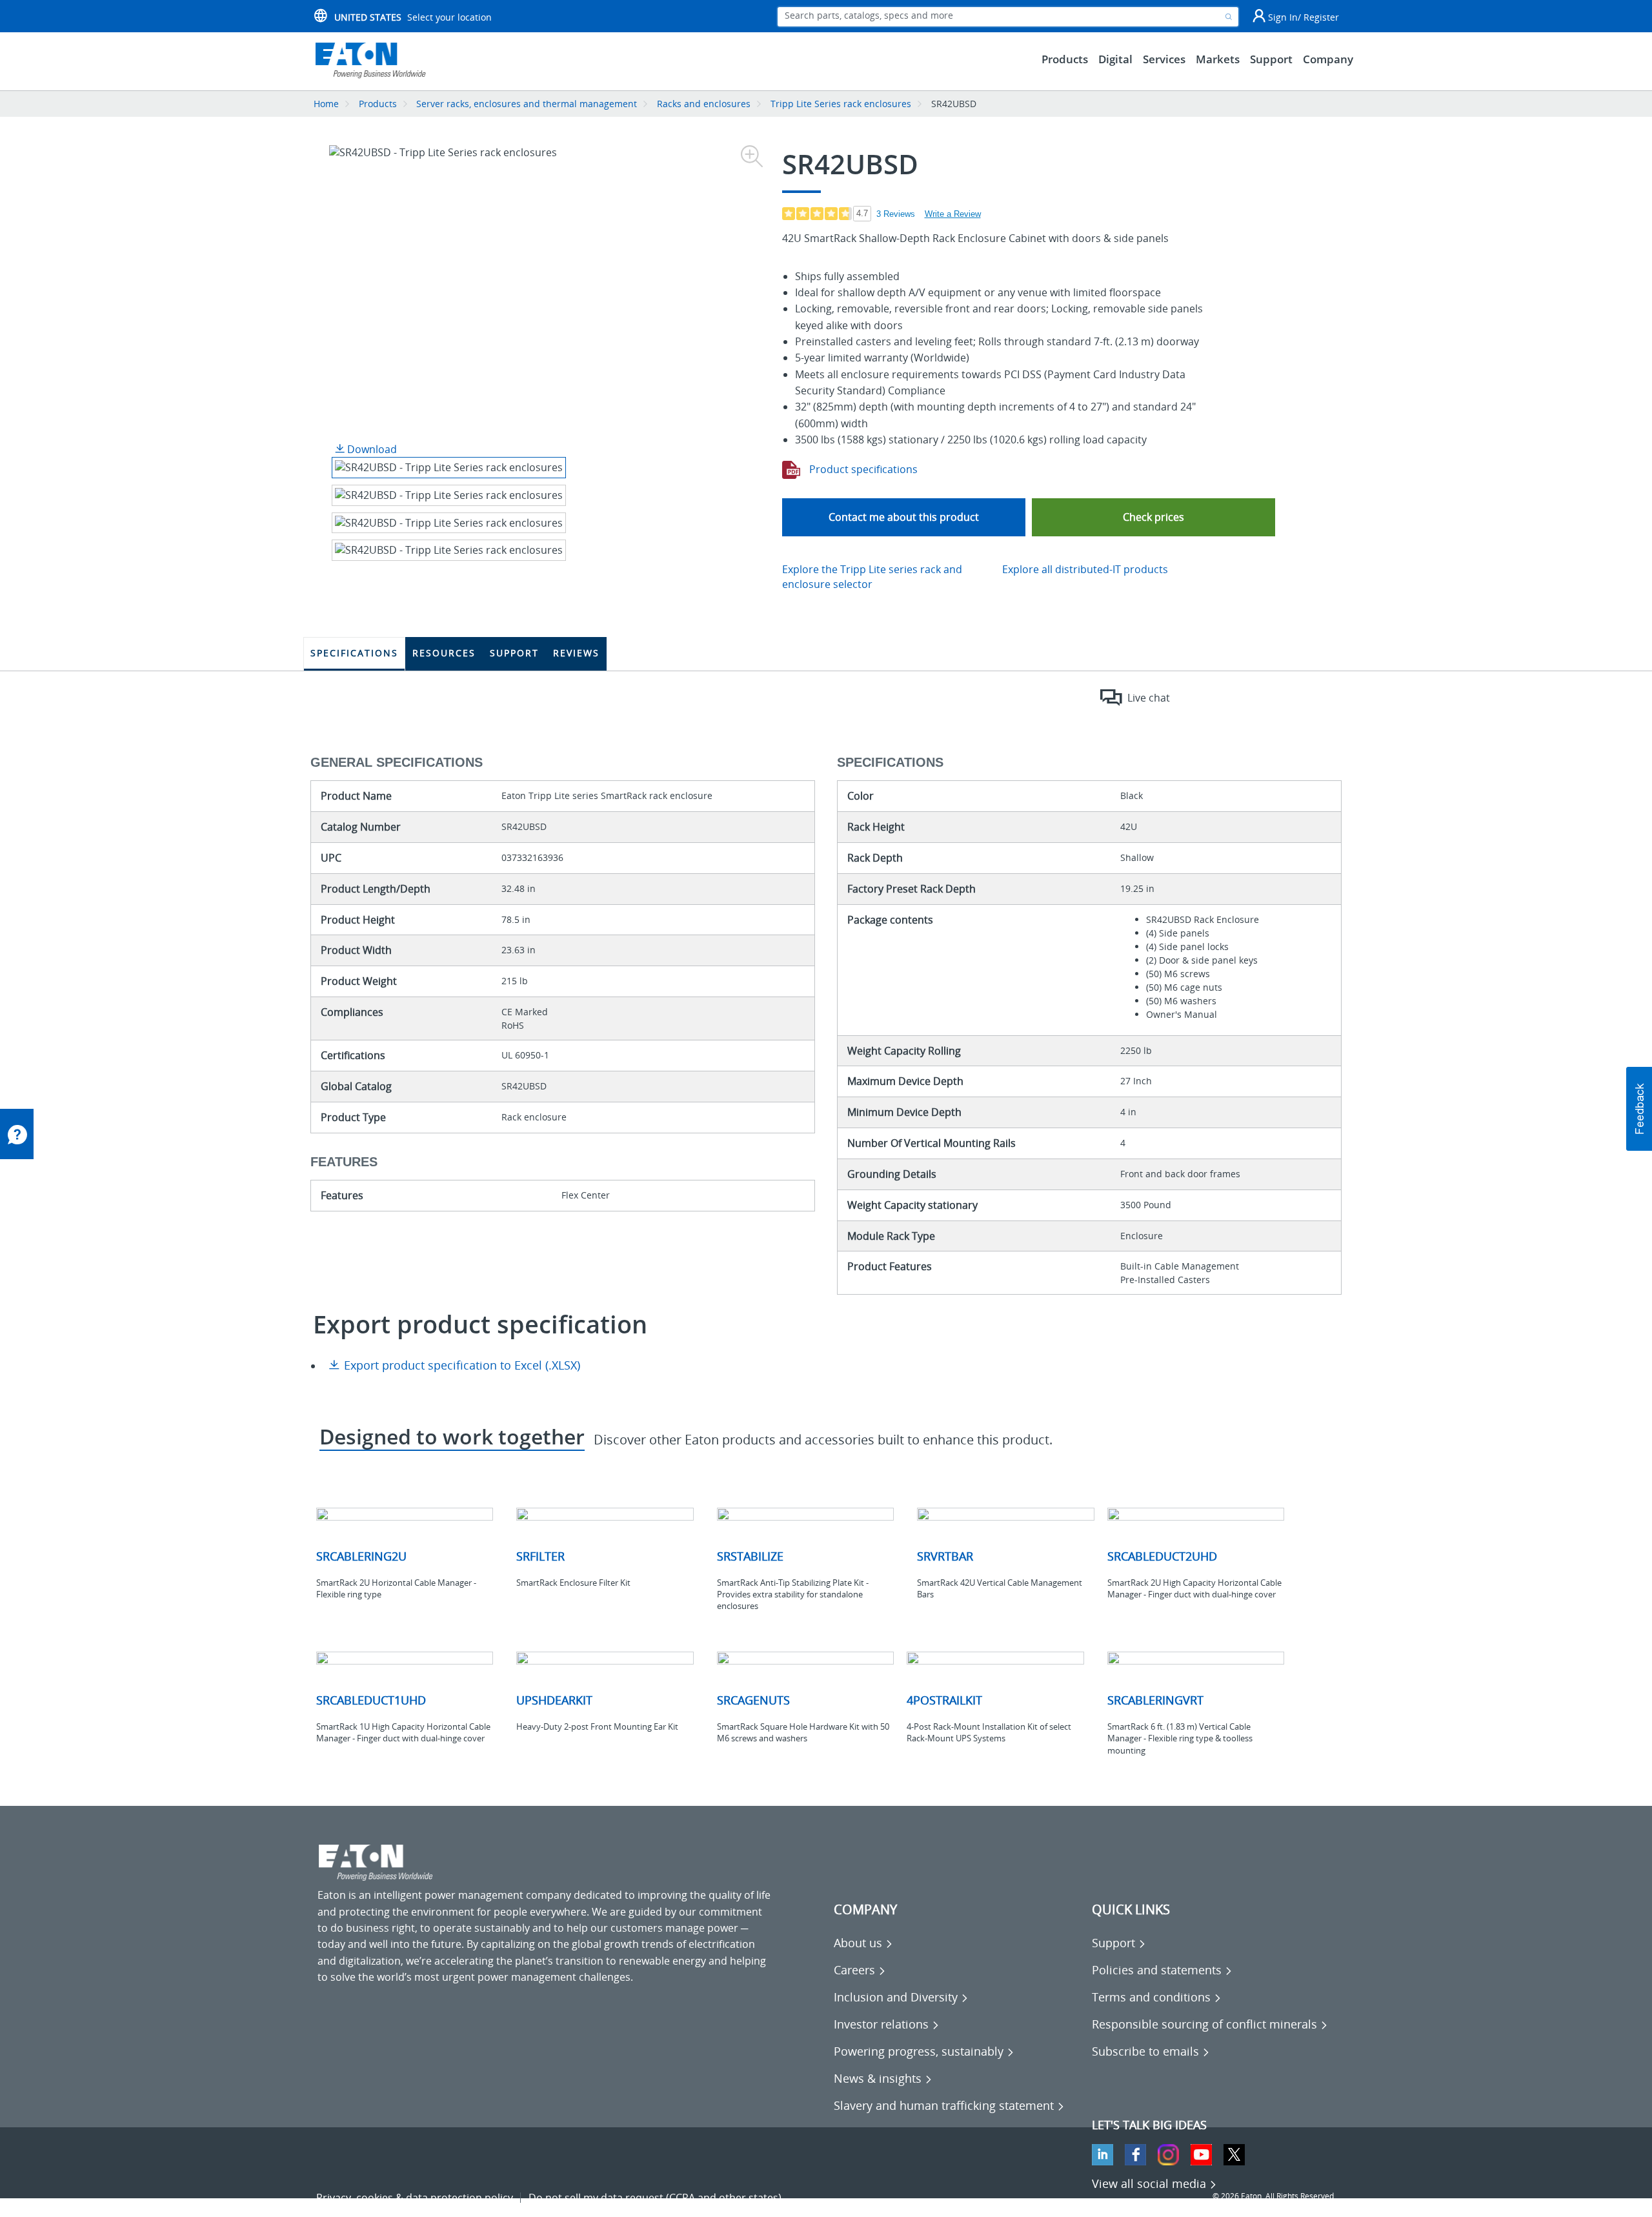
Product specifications (862, 469)
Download (371, 449)
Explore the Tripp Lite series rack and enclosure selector (872, 577)
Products (378, 104)
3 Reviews (896, 214)
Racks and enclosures (704, 104)
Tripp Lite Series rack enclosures (841, 104)
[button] (1153, 517)
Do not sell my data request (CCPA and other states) (655, 2198)
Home (326, 104)
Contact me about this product (904, 517)
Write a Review (953, 214)
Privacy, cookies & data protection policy (415, 2198)
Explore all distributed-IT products (1085, 569)
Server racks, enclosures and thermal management (527, 104)
